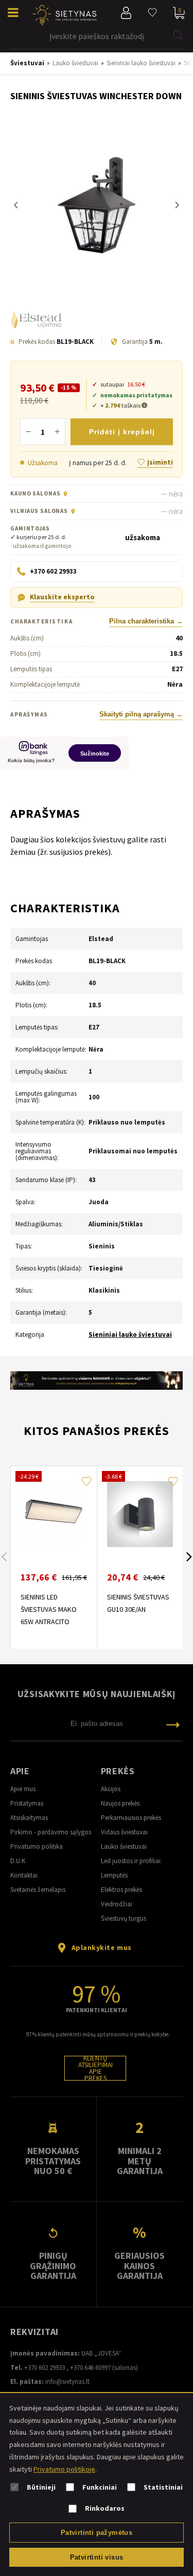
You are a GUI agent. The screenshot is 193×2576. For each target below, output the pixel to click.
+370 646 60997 (90, 2368)
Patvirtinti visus (97, 2557)
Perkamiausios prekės (131, 1818)
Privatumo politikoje (64, 2469)
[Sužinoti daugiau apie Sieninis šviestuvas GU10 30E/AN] (140, 1514)
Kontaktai (24, 1875)
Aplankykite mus (102, 1947)
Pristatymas (27, 1803)
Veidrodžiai (117, 1904)
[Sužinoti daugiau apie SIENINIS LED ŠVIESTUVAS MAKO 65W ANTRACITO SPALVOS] (54, 1514)
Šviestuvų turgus (124, 1918)
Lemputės (114, 1875)
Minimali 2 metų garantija (140, 2161)
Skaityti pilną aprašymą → (141, 714)
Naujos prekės (120, 1803)
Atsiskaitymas (29, 1818)
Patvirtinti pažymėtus (97, 2533)
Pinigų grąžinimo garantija (53, 2266)
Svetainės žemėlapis (38, 1890)
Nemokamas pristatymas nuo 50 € (53, 2161)
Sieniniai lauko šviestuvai (130, 1335)
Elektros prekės (121, 1890)
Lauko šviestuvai (124, 1846)
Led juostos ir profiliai (131, 1861)
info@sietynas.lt (67, 2381)
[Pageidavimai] (152, 13)
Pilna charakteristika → (146, 621)
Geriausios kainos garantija (139, 2266)
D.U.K (18, 1861)
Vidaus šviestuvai (124, 1832)
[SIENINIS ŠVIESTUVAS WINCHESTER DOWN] (97, 205)
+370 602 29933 (45, 2368)
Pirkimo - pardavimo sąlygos (51, 1832)
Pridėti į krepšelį (122, 432)
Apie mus (23, 1789)
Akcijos (111, 1789)
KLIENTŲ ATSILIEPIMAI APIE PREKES (95, 2068)
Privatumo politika (37, 1846)
